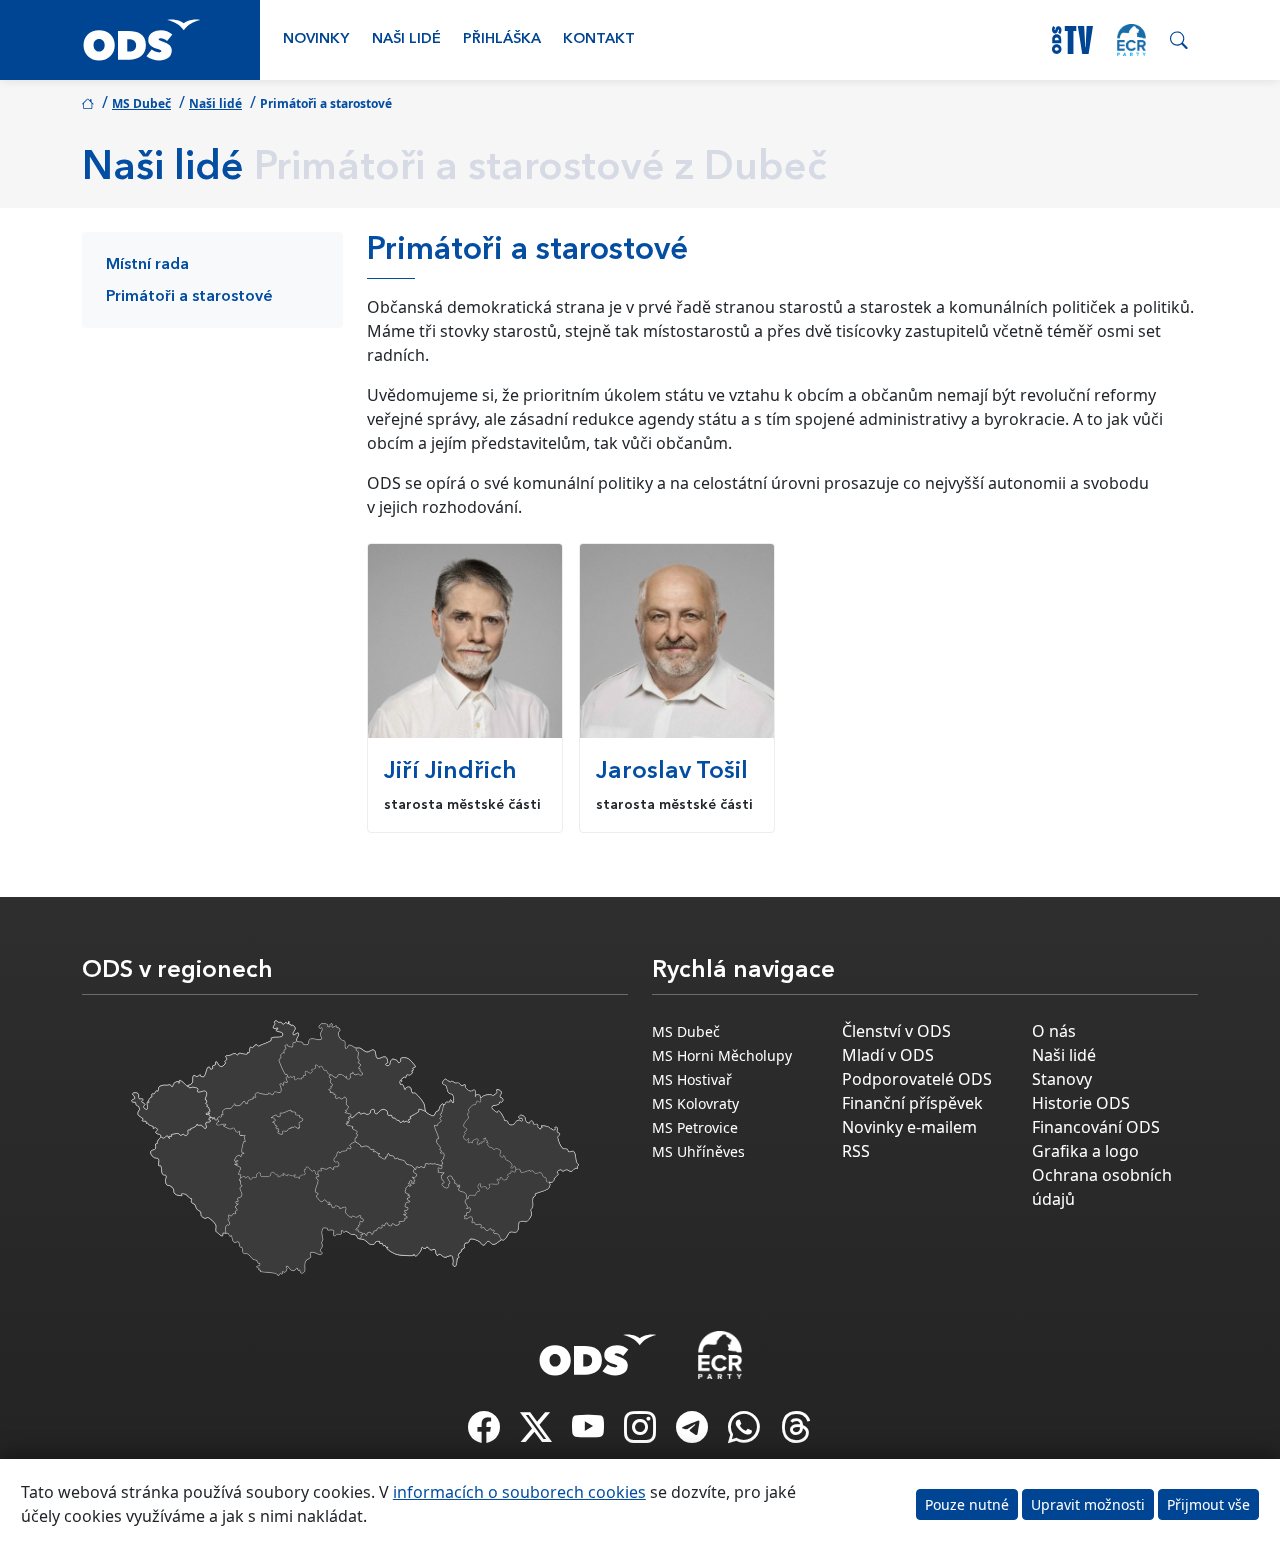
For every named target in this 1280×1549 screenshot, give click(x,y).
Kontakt (599, 39)
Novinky (316, 39)
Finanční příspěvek (912, 1103)
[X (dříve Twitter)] (538, 1433)
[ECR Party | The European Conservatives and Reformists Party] (1131, 40)
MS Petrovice (695, 1127)
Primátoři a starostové (189, 297)
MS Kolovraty (695, 1103)
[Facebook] (486, 1433)
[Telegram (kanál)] (694, 1433)
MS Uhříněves (698, 1151)
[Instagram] (642, 1433)
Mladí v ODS (888, 1055)
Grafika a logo (1085, 1151)
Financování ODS (1096, 1127)
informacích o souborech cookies (519, 1492)
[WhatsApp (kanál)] (746, 1433)
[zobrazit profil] (465, 641)
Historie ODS (1081, 1103)
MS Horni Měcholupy (722, 1055)
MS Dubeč (141, 103)
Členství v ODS (896, 1031)
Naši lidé (406, 39)
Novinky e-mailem (909, 1127)
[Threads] (796, 1433)
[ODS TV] (590, 1433)
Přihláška (502, 39)
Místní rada (147, 265)
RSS (856, 1151)
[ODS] (598, 1349)
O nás (1054, 1031)
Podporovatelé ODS (917, 1079)
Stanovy (1062, 1079)
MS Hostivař (692, 1079)
